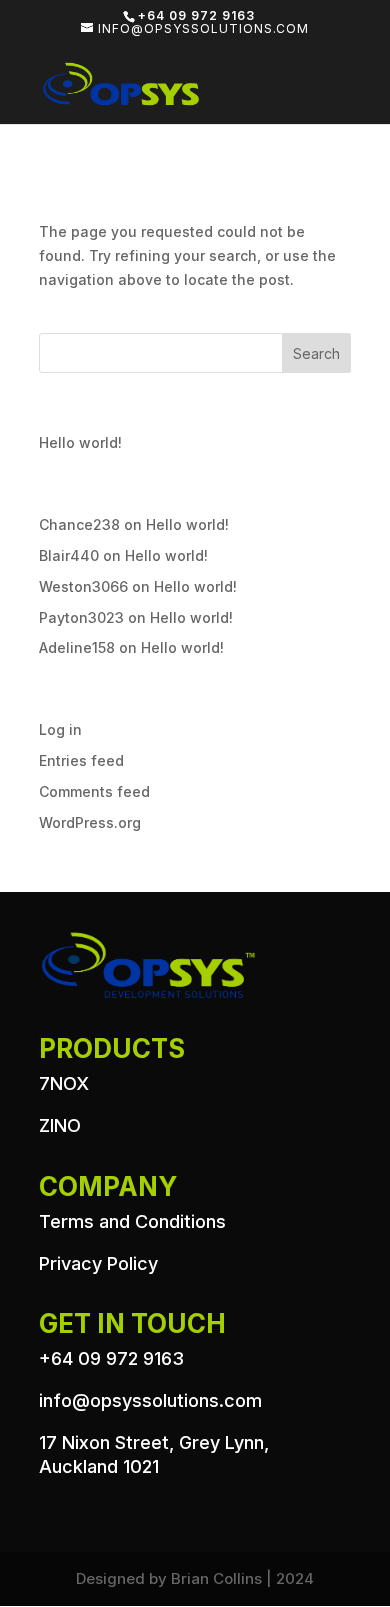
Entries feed (81, 760)
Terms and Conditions (132, 1221)
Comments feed (94, 791)
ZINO (60, 1125)
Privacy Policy (98, 1263)
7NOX (64, 1083)
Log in (60, 729)
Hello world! (80, 442)
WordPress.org (90, 822)
